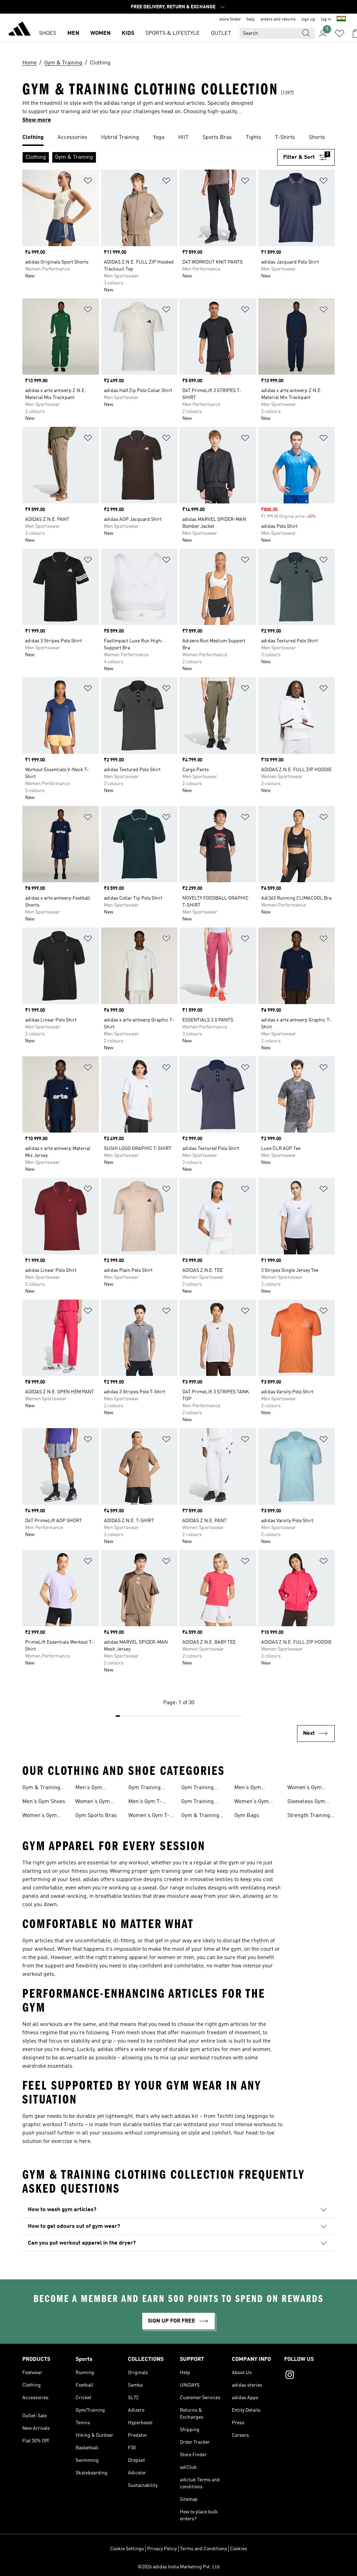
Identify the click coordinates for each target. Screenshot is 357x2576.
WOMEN (100, 33)
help (251, 19)
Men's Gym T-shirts (145, 1802)
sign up (308, 19)
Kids (128, 33)
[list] (178, 138)
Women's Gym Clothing (93, 1802)
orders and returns (278, 19)
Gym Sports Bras (96, 1816)
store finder (230, 19)
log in (326, 19)
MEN (73, 33)
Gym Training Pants (198, 1802)
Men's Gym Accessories (249, 1788)
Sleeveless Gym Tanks (306, 1802)
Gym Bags (247, 1816)
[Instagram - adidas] (309, 2376)
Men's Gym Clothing (89, 1788)
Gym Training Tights (145, 1788)
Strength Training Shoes (309, 1816)
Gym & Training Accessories (200, 1816)
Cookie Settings (127, 2549)
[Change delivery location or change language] (341, 19)
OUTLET (221, 33)
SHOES (48, 33)
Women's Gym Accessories (252, 1802)
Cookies (239, 2549)
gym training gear (171, 1871)
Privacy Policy (162, 2549)
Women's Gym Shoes (40, 1816)
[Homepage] (20, 30)
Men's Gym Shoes (44, 1802)
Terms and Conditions (203, 2549)
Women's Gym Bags (305, 1788)
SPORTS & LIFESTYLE (173, 33)
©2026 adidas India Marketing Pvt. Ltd (179, 2567)
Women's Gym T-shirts (149, 1816)
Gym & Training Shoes (41, 1788)
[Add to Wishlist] (88, 182)
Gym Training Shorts (198, 1788)
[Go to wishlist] (340, 33)
